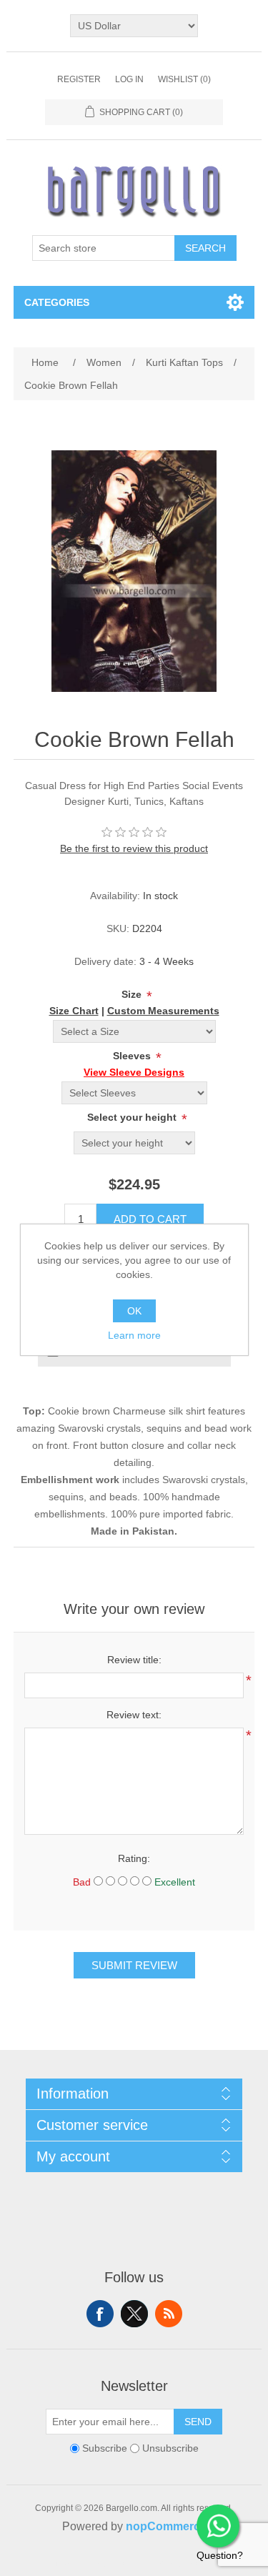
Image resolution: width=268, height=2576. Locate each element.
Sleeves (133, 1056)
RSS (169, 2314)
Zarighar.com (186, 2563)
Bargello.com (112, 2563)
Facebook (100, 2314)
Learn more (134, 1335)
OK (134, 1311)
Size (133, 994)
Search (205, 248)
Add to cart (150, 1219)
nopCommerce (166, 2526)
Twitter (134, 2314)
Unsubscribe (170, 2448)
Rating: (134, 1858)
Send (198, 2422)
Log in (129, 79)
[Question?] (218, 2526)
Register (79, 79)
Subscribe (105, 2448)
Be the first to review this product (134, 848)
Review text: (134, 1715)
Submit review (134, 1965)
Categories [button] (57, 302)
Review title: (134, 1660)
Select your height (133, 1117)
